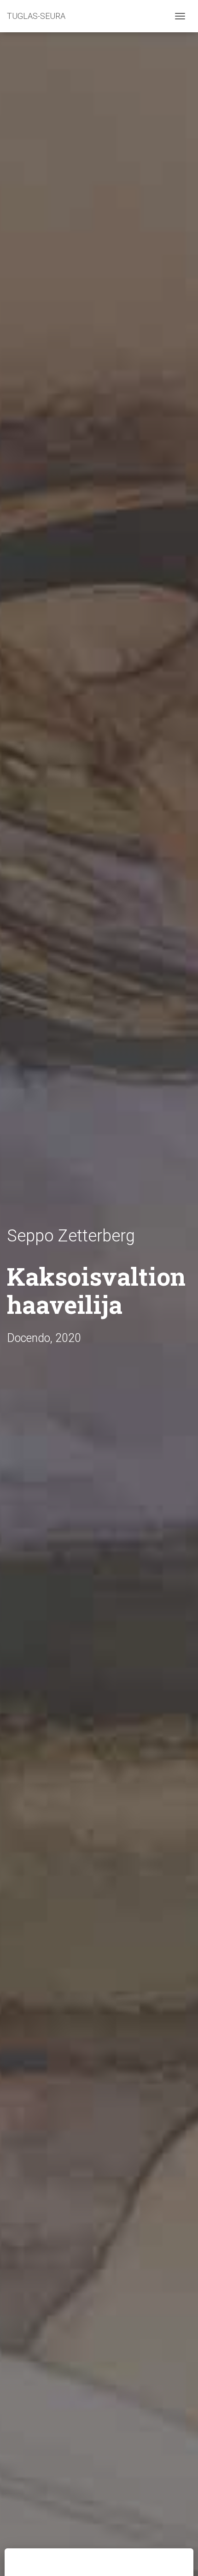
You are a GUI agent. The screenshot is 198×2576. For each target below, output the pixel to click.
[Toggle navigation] (180, 16)
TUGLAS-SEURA (36, 16)
